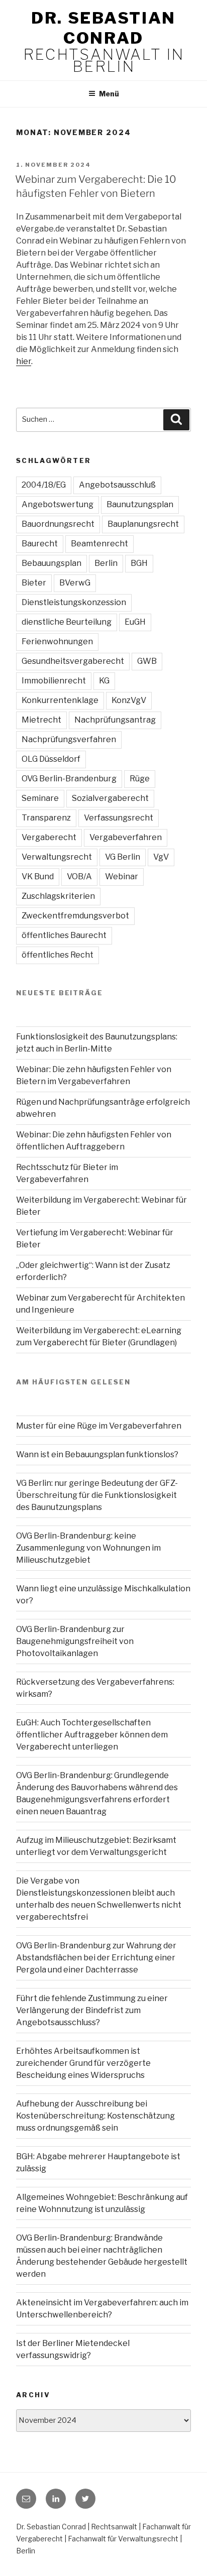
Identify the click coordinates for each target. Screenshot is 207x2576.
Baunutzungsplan (140, 504)
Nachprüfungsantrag (115, 720)
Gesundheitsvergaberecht (73, 661)
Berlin (106, 563)
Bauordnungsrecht (58, 524)
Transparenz (46, 818)
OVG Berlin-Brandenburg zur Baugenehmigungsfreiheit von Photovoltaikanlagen (75, 1641)
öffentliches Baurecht (64, 935)
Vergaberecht (49, 837)
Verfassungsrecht (119, 818)
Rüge (140, 779)
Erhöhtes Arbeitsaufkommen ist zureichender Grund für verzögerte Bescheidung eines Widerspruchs (83, 2063)
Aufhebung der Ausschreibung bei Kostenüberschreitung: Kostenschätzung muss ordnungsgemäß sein (95, 2116)
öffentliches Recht (58, 955)
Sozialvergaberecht (110, 798)
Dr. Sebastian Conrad (103, 28)
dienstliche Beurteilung (67, 622)
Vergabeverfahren (126, 837)
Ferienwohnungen (57, 641)
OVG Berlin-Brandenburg (69, 779)
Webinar (122, 876)
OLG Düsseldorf (51, 759)
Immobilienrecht (54, 681)
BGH (139, 563)
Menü (109, 94)
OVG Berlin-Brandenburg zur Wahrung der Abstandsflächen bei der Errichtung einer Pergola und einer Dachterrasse (96, 1958)
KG (104, 681)
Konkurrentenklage (60, 700)
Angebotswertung (58, 504)
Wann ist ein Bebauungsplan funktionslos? (97, 1454)
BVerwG (75, 583)
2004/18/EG (44, 485)
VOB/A (79, 876)
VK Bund (38, 876)
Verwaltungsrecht (57, 857)
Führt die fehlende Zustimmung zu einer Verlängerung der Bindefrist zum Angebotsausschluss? (92, 2010)
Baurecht (40, 544)
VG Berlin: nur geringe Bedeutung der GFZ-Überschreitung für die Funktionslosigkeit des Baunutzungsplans (97, 1495)
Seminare (40, 798)
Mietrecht (41, 720)
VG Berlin (123, 857)
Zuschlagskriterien (58, 896)
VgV (161, 857)
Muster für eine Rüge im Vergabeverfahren (99, 1426)
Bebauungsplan (51, 563)
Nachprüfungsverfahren (69, 739)
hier (24, 361)
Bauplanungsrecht (143, 524)
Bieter (34, 583)
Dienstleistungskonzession (74, 602)
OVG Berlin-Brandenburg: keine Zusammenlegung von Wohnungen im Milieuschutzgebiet (88, 1548)
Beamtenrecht (99, 544)
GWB (147, 661)
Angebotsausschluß (117, 485)
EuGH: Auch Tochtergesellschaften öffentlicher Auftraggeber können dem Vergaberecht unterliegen (92, 1735)
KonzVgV (129, 700)
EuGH (135, 622)
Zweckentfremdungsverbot (75, 916)
